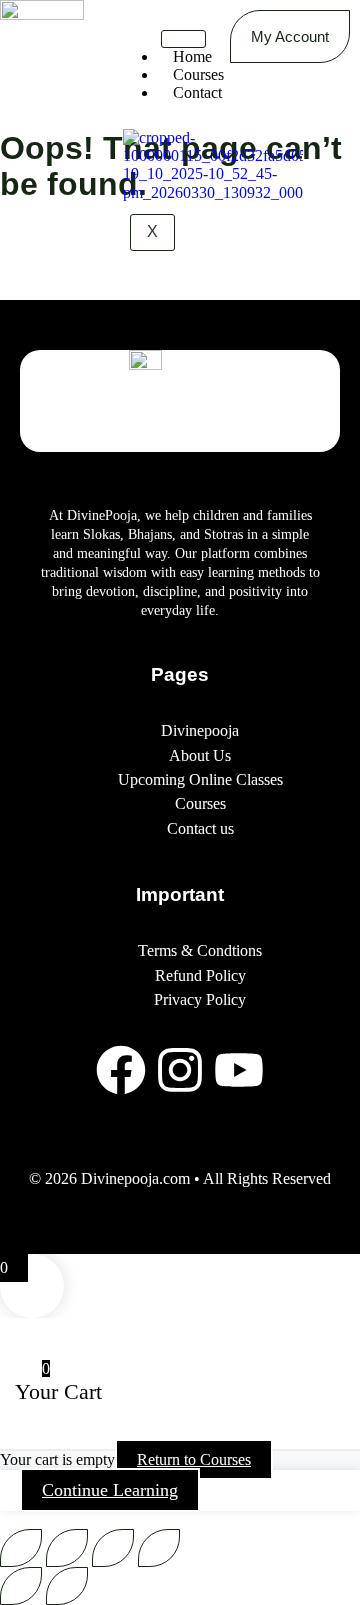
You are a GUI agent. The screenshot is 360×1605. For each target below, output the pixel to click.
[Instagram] (180, 1070)
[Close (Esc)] (159, 1548)
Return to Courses (194, 1459)
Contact (197, 92)
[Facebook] (121, 1070)
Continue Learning (110, 1490)
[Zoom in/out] (21, 1548)
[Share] (113, 1548)
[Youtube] (239, 1070)
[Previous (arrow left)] (21, 1586)
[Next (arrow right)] (67, 1586)
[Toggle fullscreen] (67, 1548)
